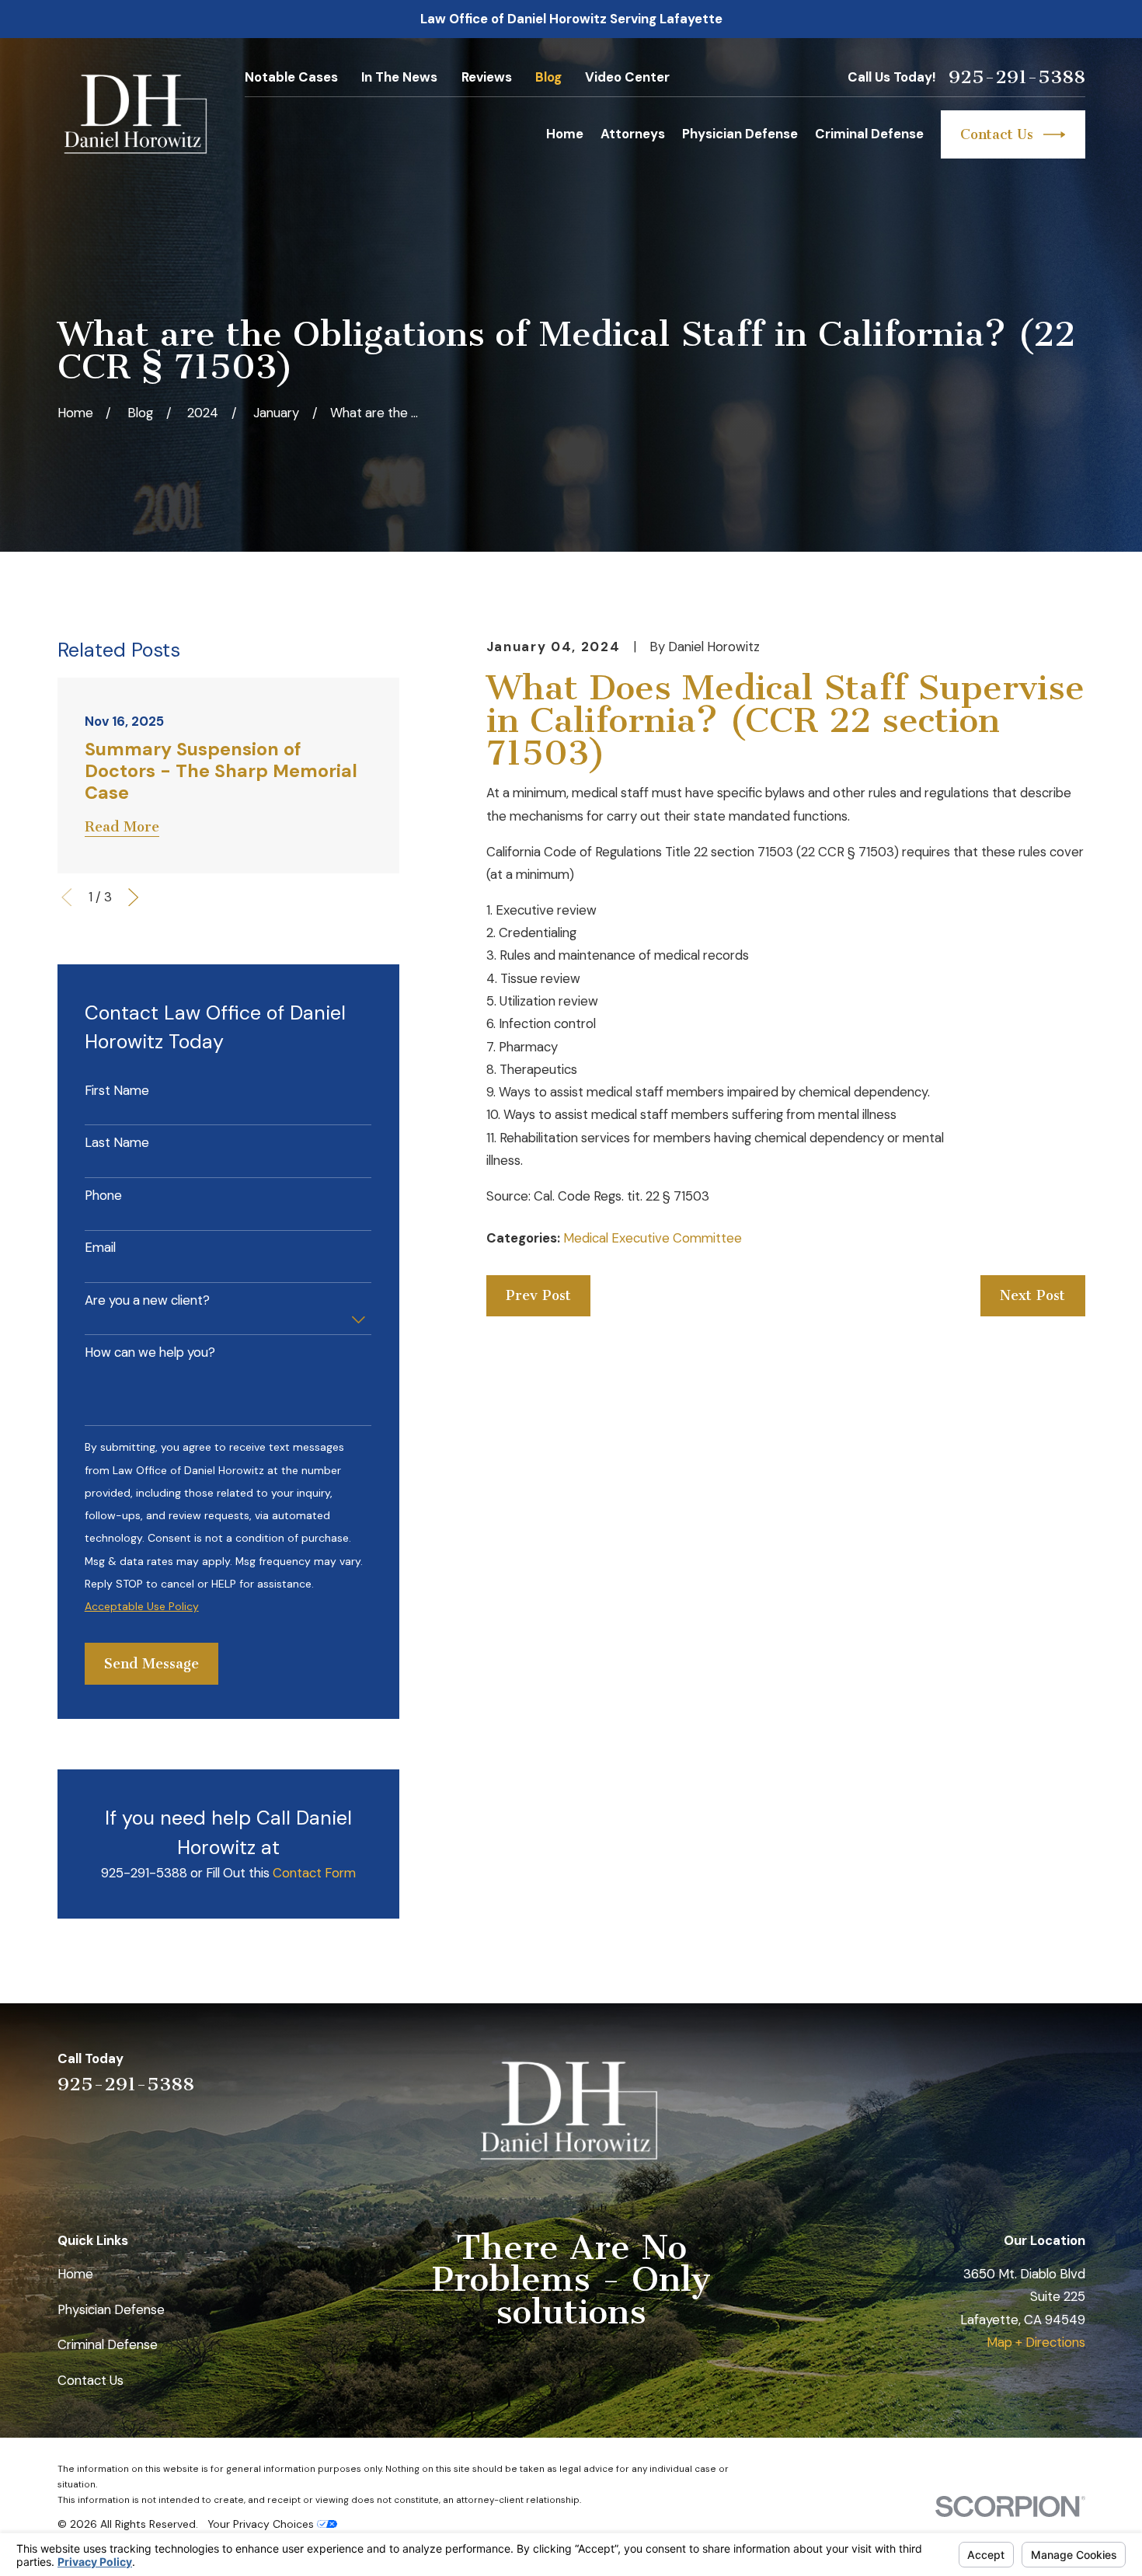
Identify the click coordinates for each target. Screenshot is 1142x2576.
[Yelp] (952, 2071)
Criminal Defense (108, 2344)
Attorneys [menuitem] (633, 134)
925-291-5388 (1017, 77)
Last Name (117, 1142)
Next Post (1032, 1295)
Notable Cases (291, 77)
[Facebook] (1076, 2071)
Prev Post (538, 1295)
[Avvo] (1034, 2071)
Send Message (151, 1664)
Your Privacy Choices (262, 2524)
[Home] (138, 115)
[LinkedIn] (993, 2071)
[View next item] (133, 897)
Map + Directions (1036, 2342)
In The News (399, 77)
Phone (103, 1195)
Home (75, 2274)
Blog (548, 77)
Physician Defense (111, 2309)
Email (100, 1247)
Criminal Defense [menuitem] (869, 134)
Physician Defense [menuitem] (740, 134)
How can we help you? (150, 1352)
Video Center (627, 77)
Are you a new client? (147, 1300)
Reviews (487, 77)
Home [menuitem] (565, 134)
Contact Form (314, 1873)
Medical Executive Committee (653, 1238)
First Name (117, 1090)
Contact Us (997, 134)
